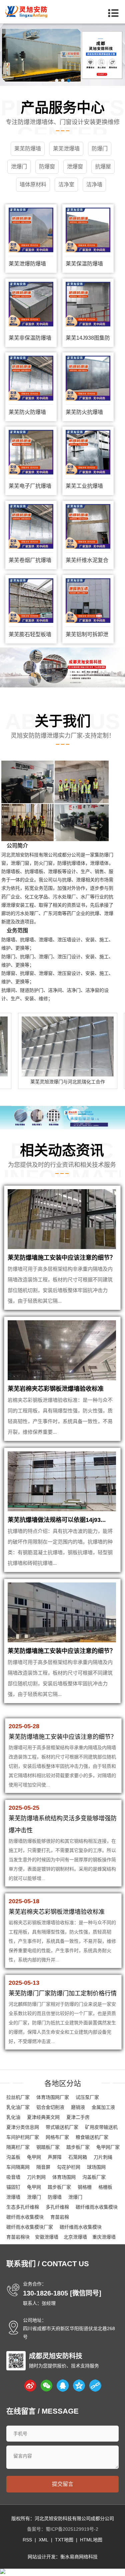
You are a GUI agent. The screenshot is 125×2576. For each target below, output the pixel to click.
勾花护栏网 (69, 2167)
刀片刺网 (36, 2177)
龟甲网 (34, 2157)
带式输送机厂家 (62, 2127)
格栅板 (105, 2187)
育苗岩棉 (60, 2217)
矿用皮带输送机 (101, 2127)
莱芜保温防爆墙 (84, 264)
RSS (27, 2540)
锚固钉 (13, 2187)
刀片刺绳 (103, 2157)
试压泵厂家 (87, 2097)
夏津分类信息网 (23, 2127)
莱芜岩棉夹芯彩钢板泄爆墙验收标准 (56, 1389)
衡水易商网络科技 (79, 2557)
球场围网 (96, 2167)
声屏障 (55, 2157)
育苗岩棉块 (18, 2237)
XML (43, 2540)
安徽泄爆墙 (47, 2237)
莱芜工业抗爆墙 (84, 486)
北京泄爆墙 (75, 2237)
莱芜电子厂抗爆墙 (30, 486)
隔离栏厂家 (18, 2147)
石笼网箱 (78, 2157)
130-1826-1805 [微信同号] (62, 2293)
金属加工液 (103, 2107)
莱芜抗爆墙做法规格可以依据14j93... (57, 1520)
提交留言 (63, 2484)
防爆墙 (55, 2197)
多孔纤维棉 (57, 2207)
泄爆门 (34, 2197)
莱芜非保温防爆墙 (30, 338)
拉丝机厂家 (18, 2097)
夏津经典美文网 (43, 2117)
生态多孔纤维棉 (23, 2207)
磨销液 (78, 2107)
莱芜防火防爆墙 (27, 412)
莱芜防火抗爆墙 (84, 412)
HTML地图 (91, 2540)
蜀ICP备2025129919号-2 (72, 2529)
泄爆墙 (13, 2197)
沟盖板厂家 (94, 2177)
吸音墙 (13, 2177)
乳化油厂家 (18, 2107)
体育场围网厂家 (53, 2097)
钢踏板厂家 (48, 2147)
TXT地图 (64, 2540)
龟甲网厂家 (108, 2147)
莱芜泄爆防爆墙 (27, 264)
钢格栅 (85, 2187)
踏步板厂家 (78, 2147)
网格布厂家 (57, 2137)
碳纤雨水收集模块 (25, 2217)
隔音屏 (43, 2167)
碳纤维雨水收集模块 (97, 2207)
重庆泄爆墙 (104, 2237)
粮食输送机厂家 (92, 2137)
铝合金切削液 (50, 2107)
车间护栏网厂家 (23, 2137)
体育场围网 (64, 2177)
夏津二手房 (78, 2117)
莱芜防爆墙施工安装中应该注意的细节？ (62, 1258)
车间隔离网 (18, 2167)
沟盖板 (13, 2157)
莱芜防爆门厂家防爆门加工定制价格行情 (63, 1993)
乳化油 (13, 2117)
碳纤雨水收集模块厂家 (30, 2227)
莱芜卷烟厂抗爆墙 (30, 560)
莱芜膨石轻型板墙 (30, 634)
